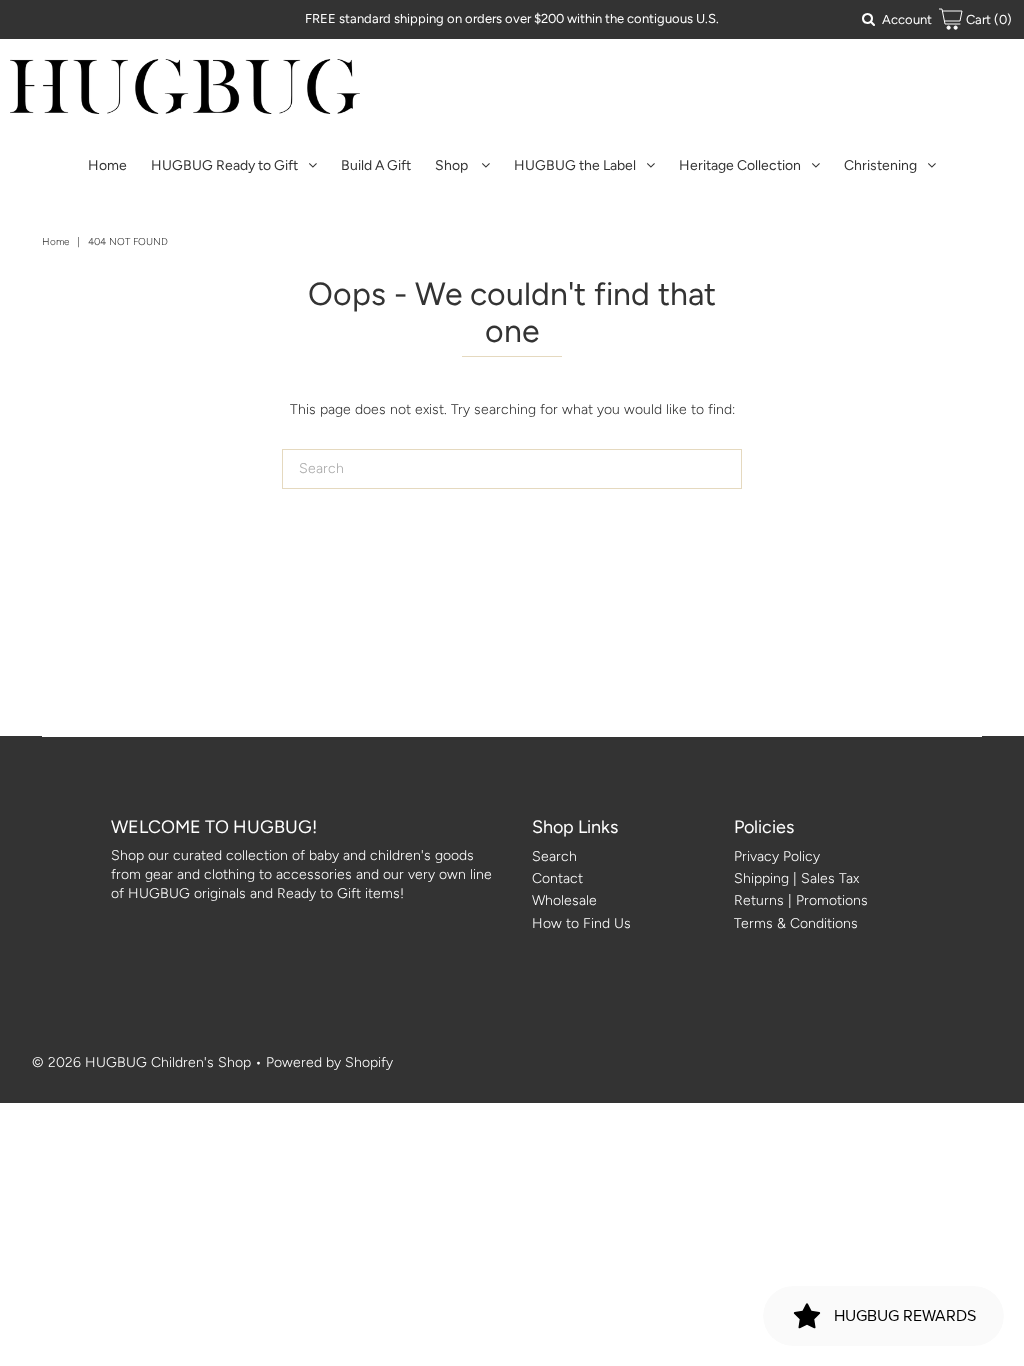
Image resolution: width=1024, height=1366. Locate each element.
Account (907, 19)
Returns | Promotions (801, 900)
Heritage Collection (740, 165)
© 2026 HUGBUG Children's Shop (141, 1062)
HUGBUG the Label (575, 165)
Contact (557, 878)
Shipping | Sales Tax (796, 878)
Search (554, 856)
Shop (453, 165)
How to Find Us (581, 923)
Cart (987, 19)
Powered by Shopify (329, 1062)
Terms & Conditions (796, 923)
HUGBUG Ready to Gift (224, 165)
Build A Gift (376, 165)
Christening (880, 165)
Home (107, 165)
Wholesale (564, 900)
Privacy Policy (777, 856)
